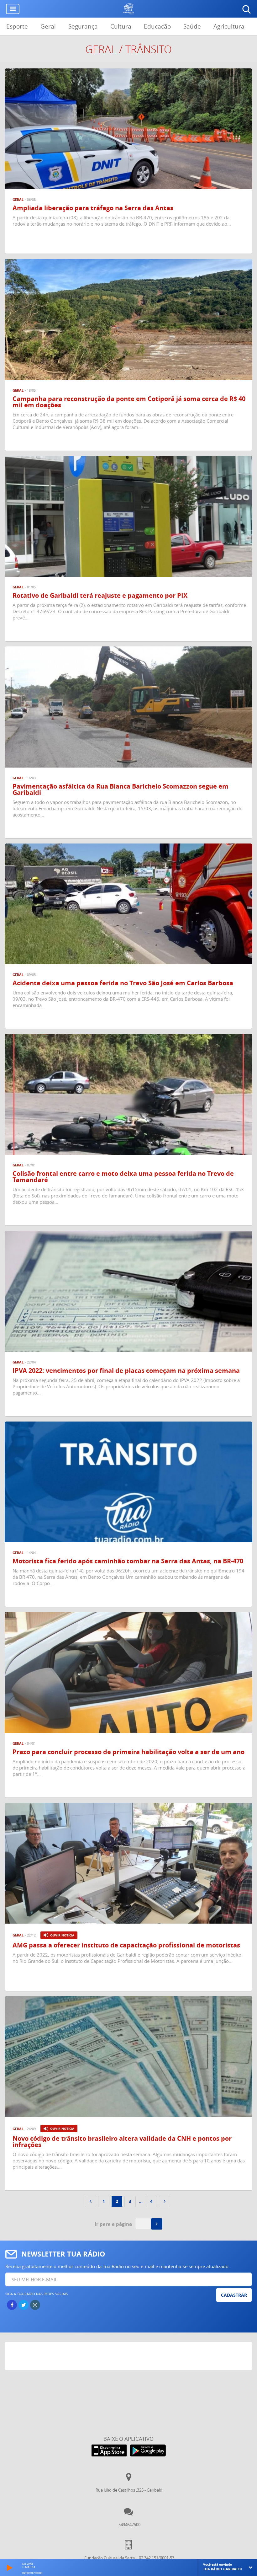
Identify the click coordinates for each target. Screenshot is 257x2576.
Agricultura (229, 26)
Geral (48, 26)
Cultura (121, 26)
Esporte (17, 26)
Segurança (83, 26)
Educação (157, 26)
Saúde (192, 26)
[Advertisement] (129, 2358)
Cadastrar (234, 2295)
